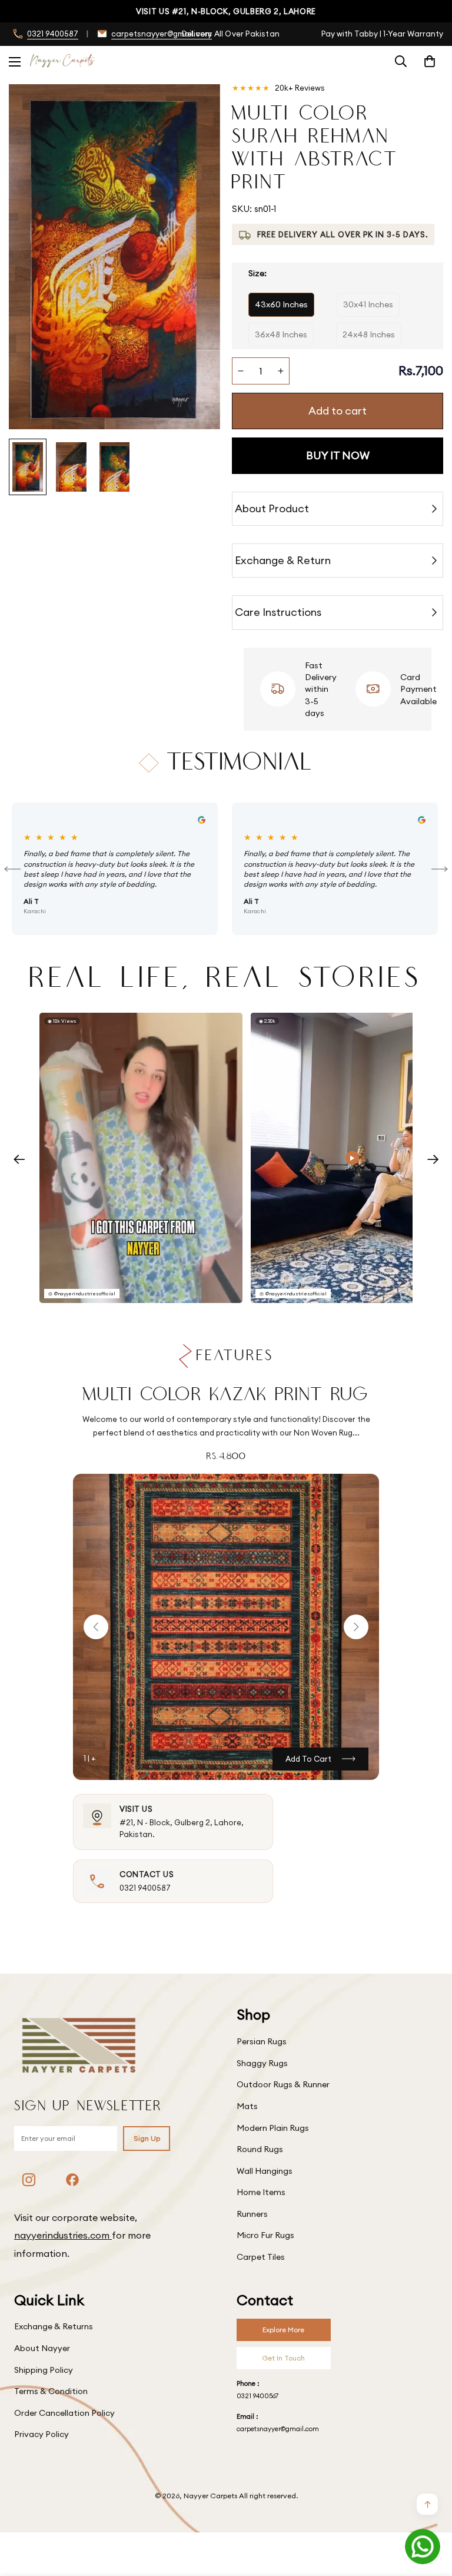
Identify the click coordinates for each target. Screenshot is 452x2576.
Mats (247, 2106)
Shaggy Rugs (262, 2063)
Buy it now (338, 455)
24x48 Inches (369, 334)
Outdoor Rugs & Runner (283, 2084)
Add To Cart (308, 1759)
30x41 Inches (368, 304)
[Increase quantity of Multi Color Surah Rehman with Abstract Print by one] (281, 371)
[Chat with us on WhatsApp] (423, 2547)
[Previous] (12, 869)
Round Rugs (260, 2149)
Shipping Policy (44, 2370)
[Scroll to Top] (429, 2512)
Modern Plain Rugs (273, 2128)
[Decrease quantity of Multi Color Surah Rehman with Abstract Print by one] (241, 371)
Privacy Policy (41, 2434)
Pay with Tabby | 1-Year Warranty (382, 34)
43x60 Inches (281, 304)
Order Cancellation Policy (64, 2413)
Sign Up (147, 2138)
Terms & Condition (51, 2391)
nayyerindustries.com (63, 2235)
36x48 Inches (281, 334)
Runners (252, 2214)
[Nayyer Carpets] (62, 61)
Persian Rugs (262, 2041)
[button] (430, 61)
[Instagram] (29, 2180)
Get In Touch (283, 2358)
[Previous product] (96, 1627)
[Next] (440, 869)
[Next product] (356, 1627)
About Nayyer (42, 2348)
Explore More (283, 2330)
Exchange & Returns (54, 2326)
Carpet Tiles (261, 2257)
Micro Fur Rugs (265, 2235)
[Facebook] (72, 2180)
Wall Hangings (265, 2171)
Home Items (261, 2192)
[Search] (401, 61)
